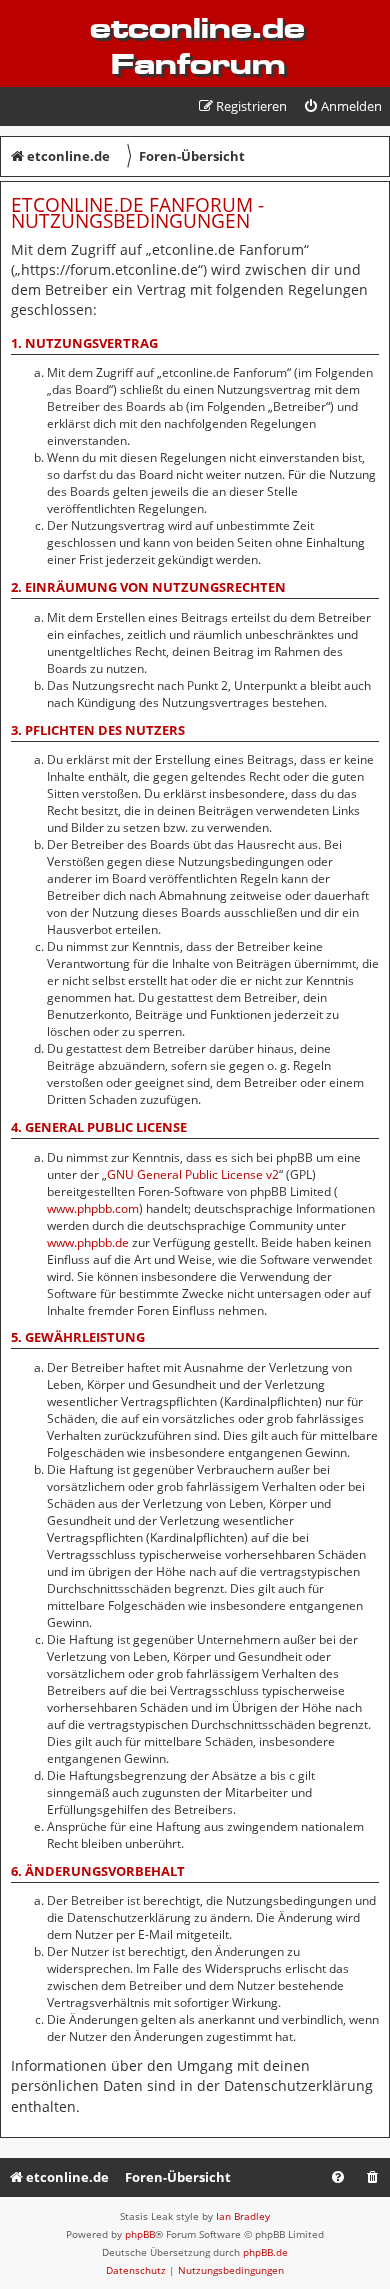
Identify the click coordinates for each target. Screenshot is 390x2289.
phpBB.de (265, 2252)
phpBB (140, 2234)
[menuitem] (342, 106)
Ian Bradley (243, 2216)
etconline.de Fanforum (197, 46)
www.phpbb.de (88, 1242)
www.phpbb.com (93, 1208)
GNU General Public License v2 (193, 1174)
